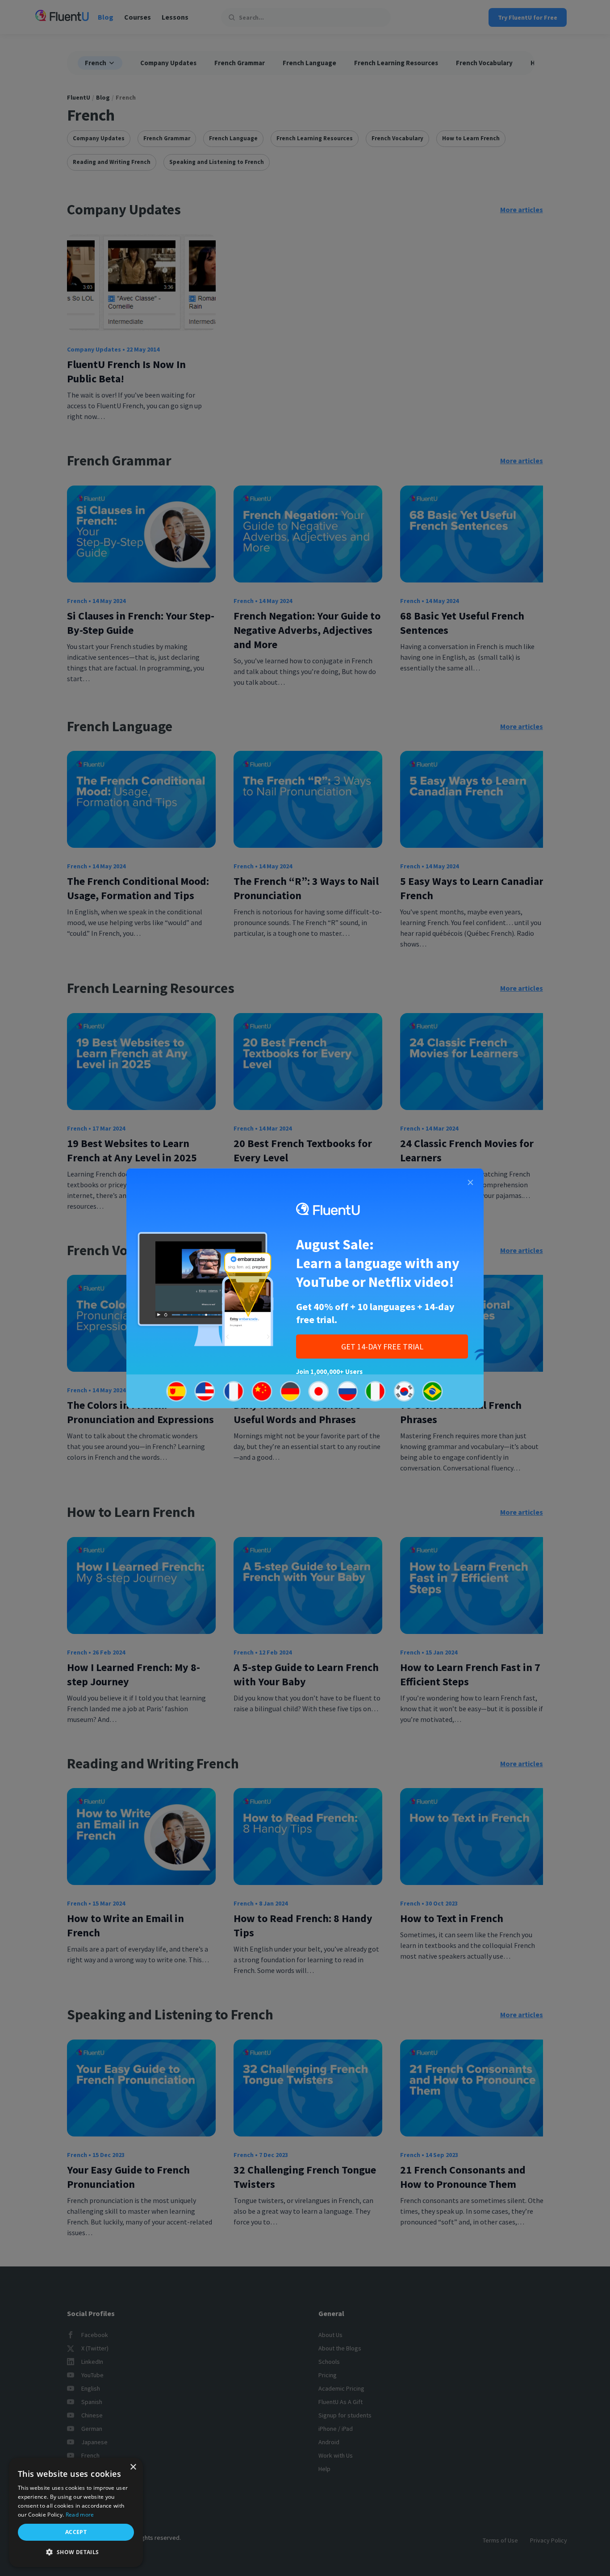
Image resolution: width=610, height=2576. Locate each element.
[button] (76, 2552)
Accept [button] (76, 2532)
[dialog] (76, 2512)
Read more (80, 2515)
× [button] (133, 2467)
